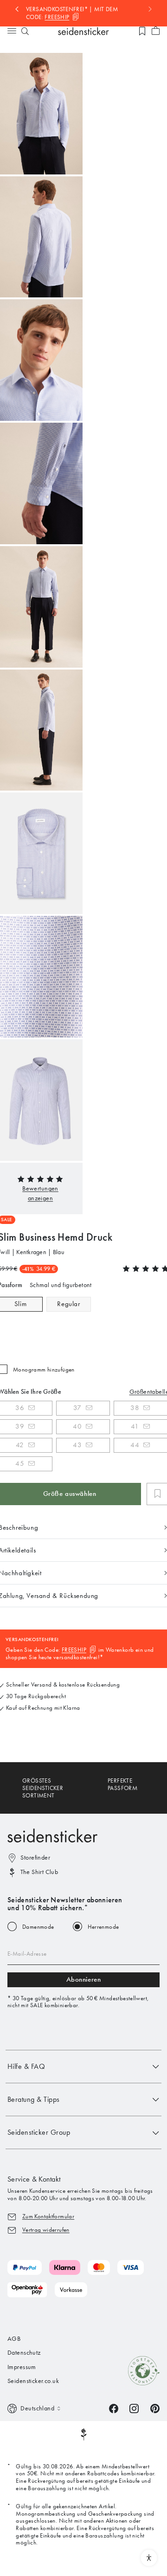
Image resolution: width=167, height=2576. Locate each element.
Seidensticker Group (39, 2132)
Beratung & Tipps (34, 2099)
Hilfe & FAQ (26, 2066)
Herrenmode (103, 1927)
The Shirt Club (39, 1872)
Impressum (22, 2367)
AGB (14, 2339)
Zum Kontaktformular (48, 2216)
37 (77, 1408)
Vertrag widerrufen (46, 2230)
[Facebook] (114, 2408)
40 (77, 1426)
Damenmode (38, 1927)
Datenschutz (24, 2353)
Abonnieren (84, 1979)
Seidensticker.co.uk (33, 2381)
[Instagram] (134, 2408)
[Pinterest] (155, 2408)
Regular (68, 1304)
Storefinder (35, 1858)
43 (77, 1445)
